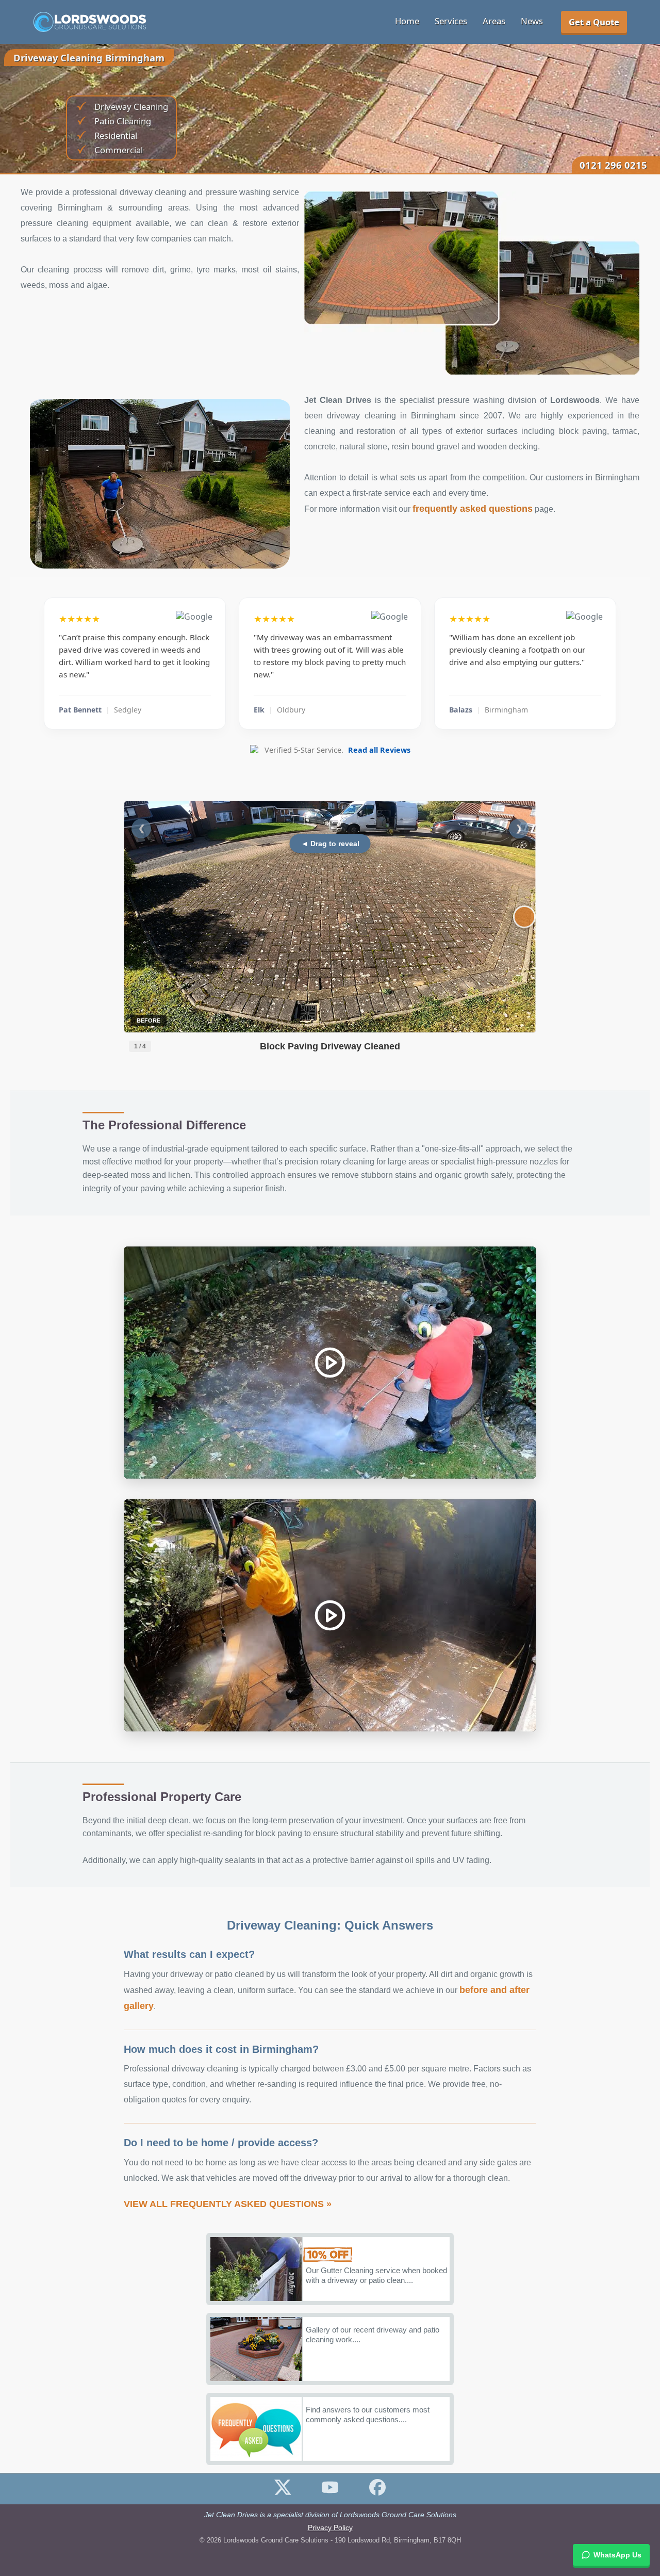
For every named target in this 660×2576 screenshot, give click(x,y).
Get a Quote (594, 22)
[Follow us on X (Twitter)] (283, 2493)
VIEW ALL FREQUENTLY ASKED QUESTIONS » (228, 2204)
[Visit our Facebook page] (377, 2493)
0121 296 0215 (613, 165)
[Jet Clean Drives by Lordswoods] (90, 22)
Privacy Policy (330, 2528)
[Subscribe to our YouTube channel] (330, 2493)
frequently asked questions (473, 509)
